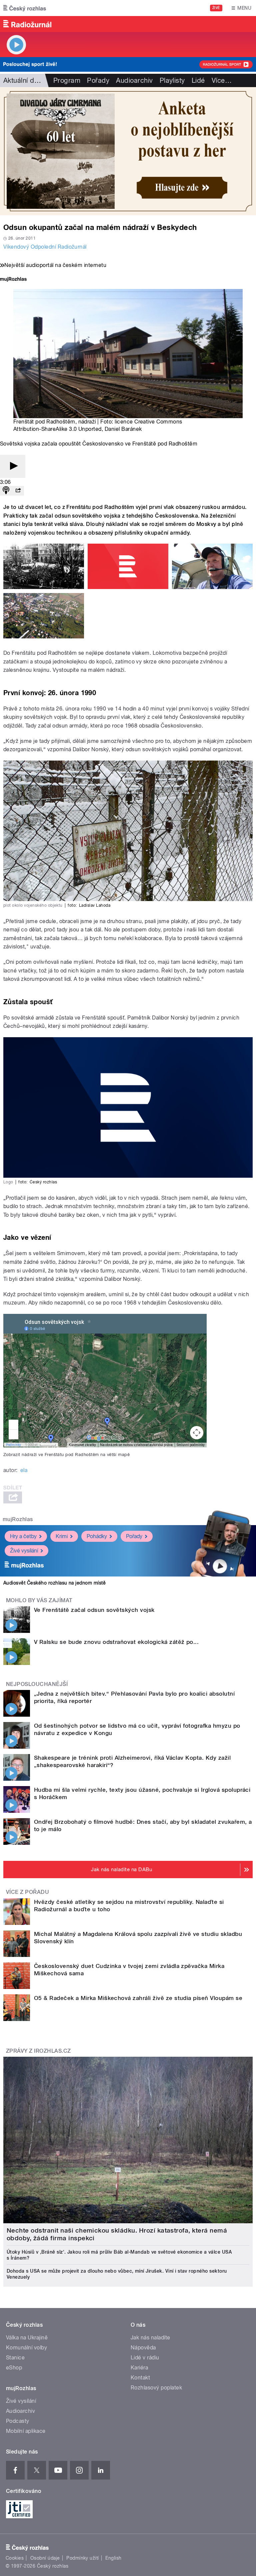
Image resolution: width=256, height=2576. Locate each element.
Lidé (198, 80)
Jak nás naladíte (150, 2338)
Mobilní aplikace (26, 2431)
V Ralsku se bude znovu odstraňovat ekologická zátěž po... (116, 1642)
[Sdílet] (18, 491)
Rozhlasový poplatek (156, 2388)
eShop (14, 2368)
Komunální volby (26, 2348)
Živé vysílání (24, 1551)
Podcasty (18, 2421)
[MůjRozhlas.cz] (13, 280)
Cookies (15, 2558)
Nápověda (143, 2348)
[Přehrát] (13, 466)
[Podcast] (6, 491)
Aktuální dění (23, 80)
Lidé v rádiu (145, 2358)
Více (222, 80)
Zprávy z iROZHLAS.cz (38, 2051)
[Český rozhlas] (25, 8)
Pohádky (97, 1536)
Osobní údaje (45, 2558)
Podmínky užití (83, 2558)
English (113, 2558)
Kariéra (139, 2368)
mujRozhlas (18, 1519)
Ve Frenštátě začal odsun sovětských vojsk (94, 1610)
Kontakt (140, 2378)
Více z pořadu (27, 1892)
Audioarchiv (134, 80)
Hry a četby (23, 1536)
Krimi (62, 1536)
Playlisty (172, 80)
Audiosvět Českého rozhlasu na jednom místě (54, 1583)
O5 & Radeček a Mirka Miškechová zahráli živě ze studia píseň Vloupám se (138, 1998)
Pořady (98, 80)
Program (67, 80)
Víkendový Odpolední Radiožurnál (45, 247)
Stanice (15, 2358)
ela (24, 1470)
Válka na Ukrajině (27, 2338)
